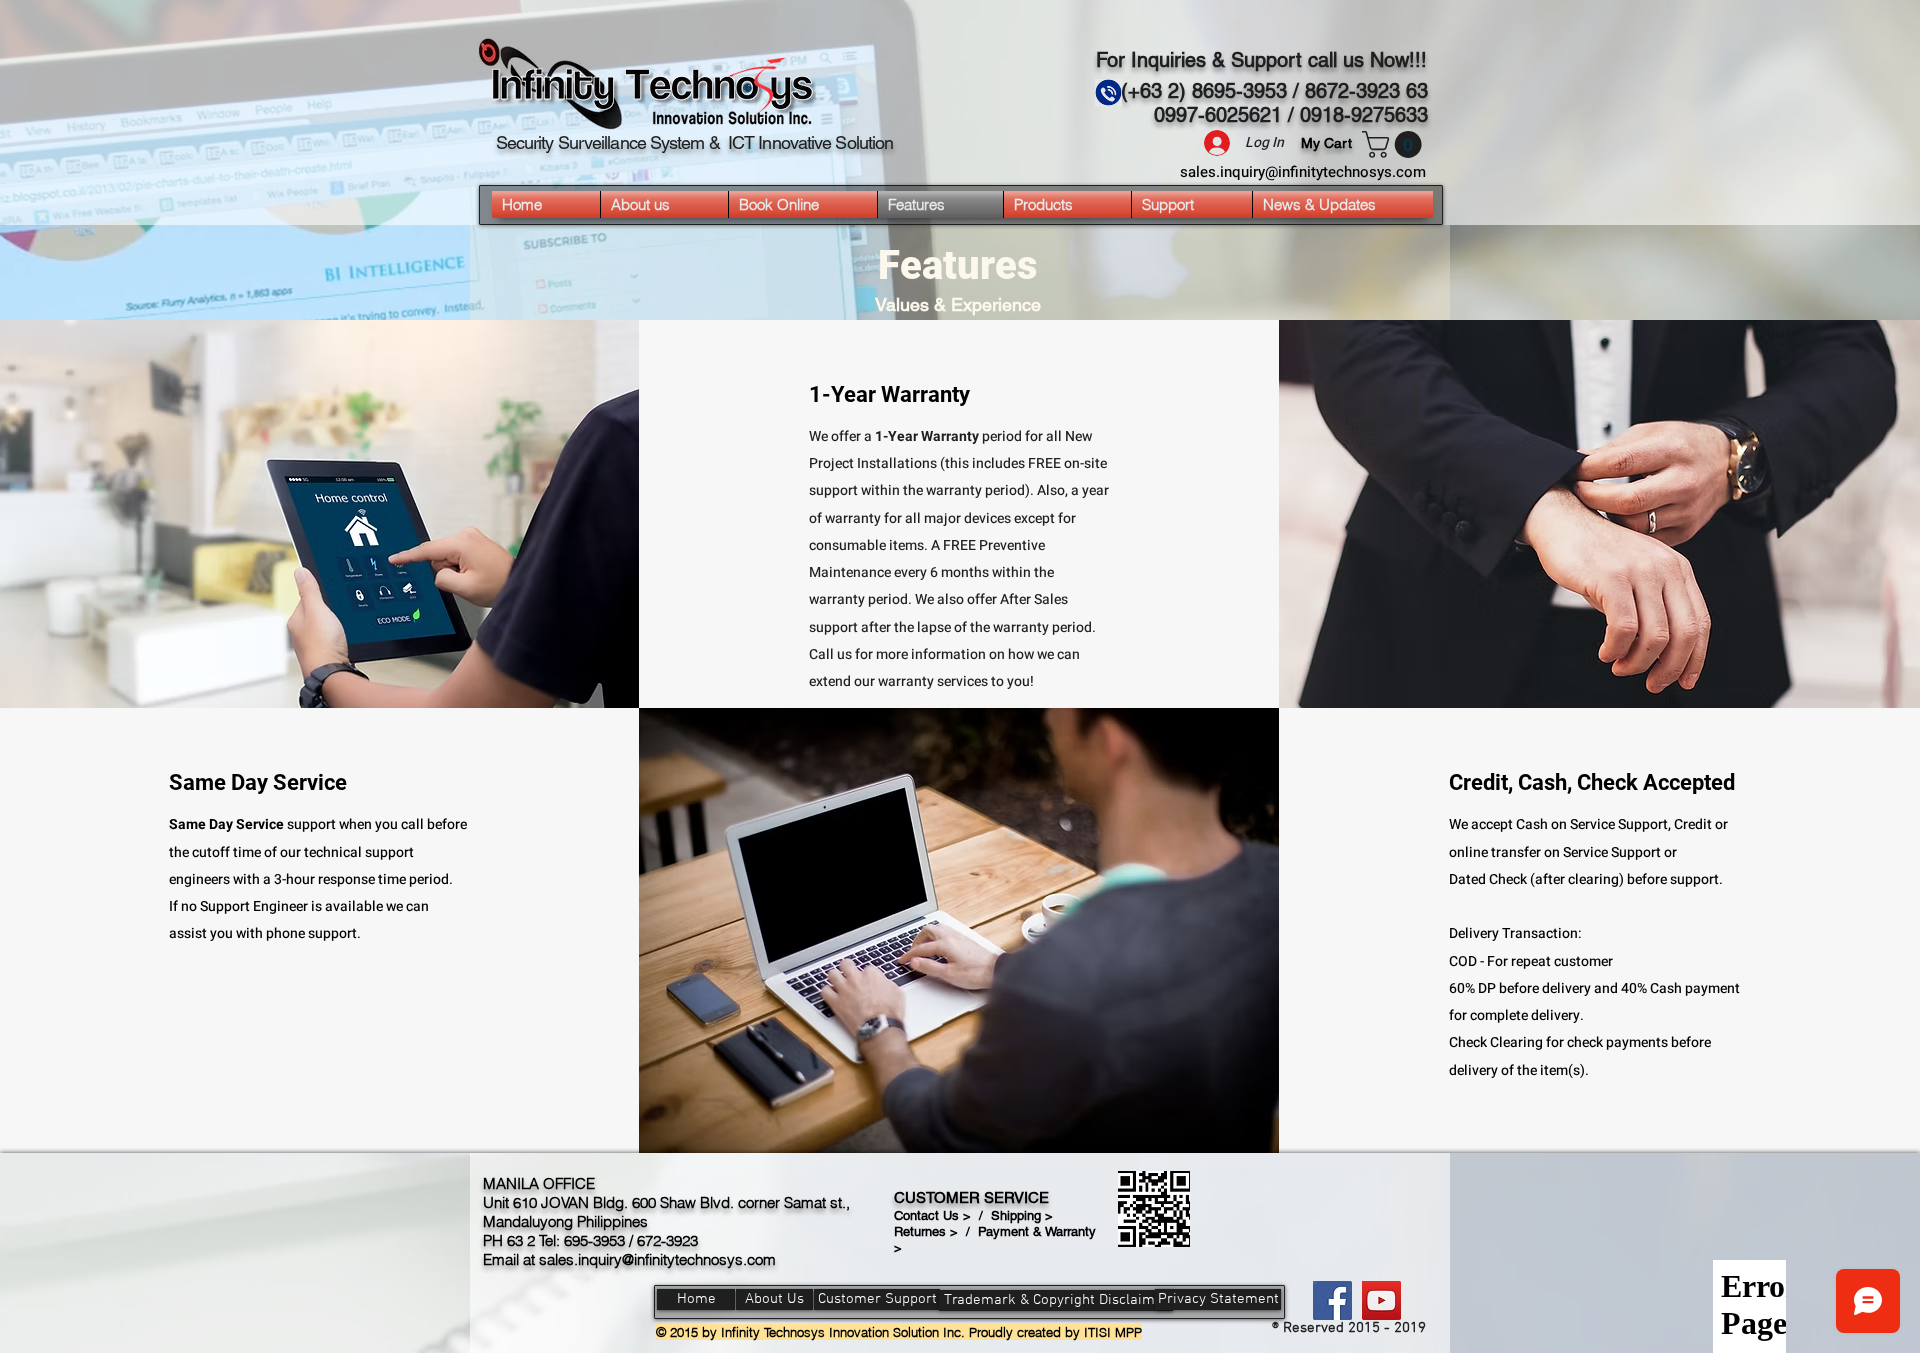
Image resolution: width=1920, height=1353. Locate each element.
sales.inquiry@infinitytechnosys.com (1303, 172)
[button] (1395, 144)
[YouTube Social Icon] (1381, 1300)
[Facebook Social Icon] (1332, 1300)
